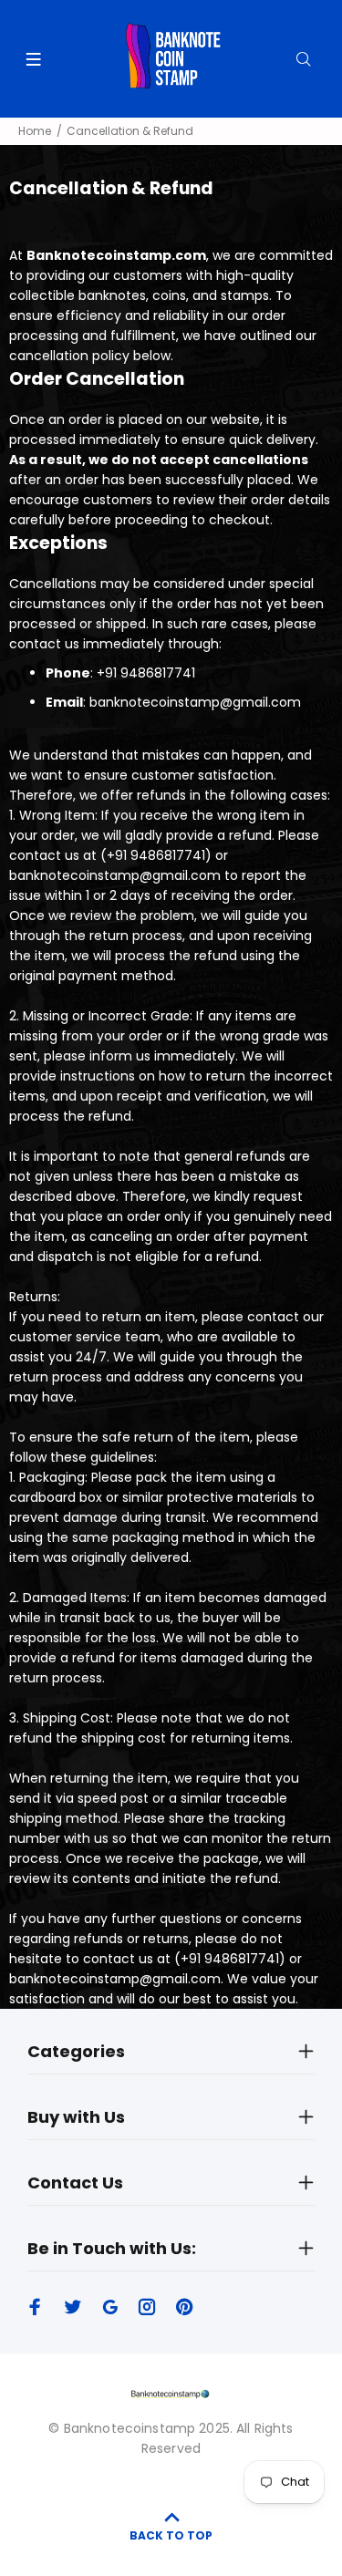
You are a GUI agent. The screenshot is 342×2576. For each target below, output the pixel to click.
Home (35, 131)
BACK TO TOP (171, 2535)
